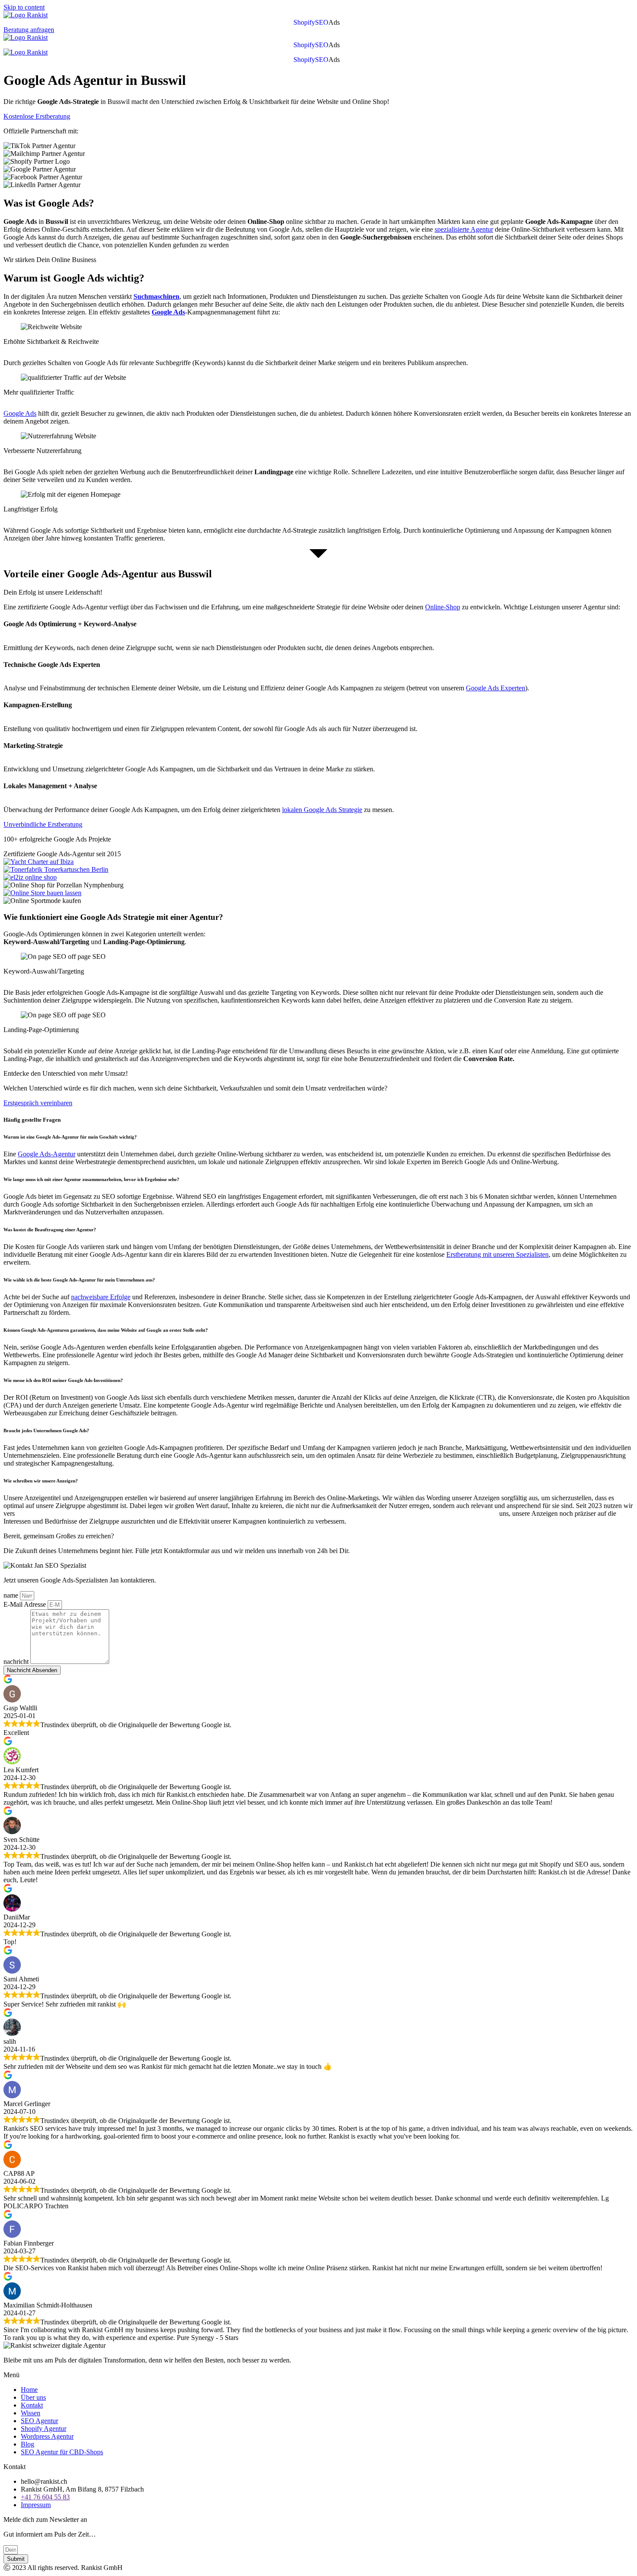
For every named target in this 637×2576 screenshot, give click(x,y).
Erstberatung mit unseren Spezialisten (497, 1254)
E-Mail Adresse (26, 1604)
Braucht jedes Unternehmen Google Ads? (46, 1430)
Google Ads (20, 413)
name (12, 1595)
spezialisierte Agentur (464, 229)
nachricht (17, 1662)
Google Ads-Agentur (47, 1154)
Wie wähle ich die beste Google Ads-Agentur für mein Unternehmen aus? (79, 1280)
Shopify (304, 23)
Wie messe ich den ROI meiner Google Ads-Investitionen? (63, 1380)
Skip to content (24, 7)
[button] (336, 23)
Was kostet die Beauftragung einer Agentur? (50, 1230)
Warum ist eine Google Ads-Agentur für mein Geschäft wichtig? (71, 1137)
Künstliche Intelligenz (60, 1513)
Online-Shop (443, 607)
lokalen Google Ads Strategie (322, 810)
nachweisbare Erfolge (101, 1297)
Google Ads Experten (496, 688)
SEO (322, 23)
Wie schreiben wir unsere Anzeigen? (41, 1481)
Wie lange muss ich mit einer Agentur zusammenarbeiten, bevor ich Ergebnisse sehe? (91, 1179)
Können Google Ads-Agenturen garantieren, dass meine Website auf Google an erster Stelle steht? (106, 1330)
